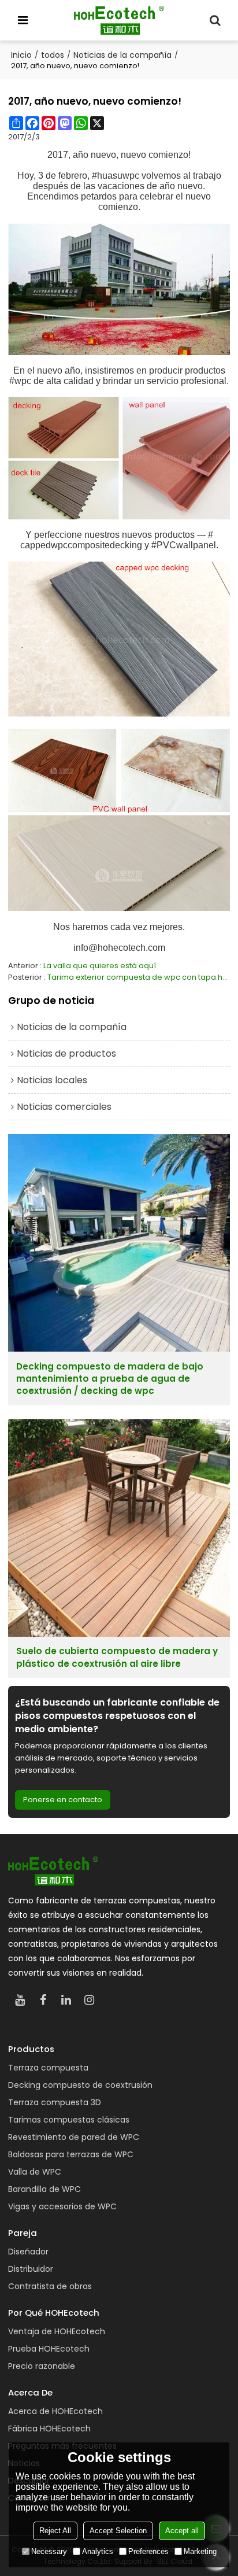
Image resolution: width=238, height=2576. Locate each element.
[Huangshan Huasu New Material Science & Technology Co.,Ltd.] (119, 20)
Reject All (55, 2531)
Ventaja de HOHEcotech (57, 2331)
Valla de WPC (35, 2172)
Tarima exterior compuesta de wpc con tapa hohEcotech (139, 977)
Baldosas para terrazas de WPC (71, 2154)
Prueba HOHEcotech (49, 2349)
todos (53, 55)
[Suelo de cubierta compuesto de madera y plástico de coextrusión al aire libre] (119, 1528)
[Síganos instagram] (89, 2000)
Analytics (98, 2551)
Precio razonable (42, 2366)
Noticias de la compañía (122, 55)
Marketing (200, 2551)
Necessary (49, 2551)
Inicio (21, 55)
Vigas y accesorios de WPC (62, 2206)
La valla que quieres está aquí (100, 966)
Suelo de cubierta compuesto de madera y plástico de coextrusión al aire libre (117, 1657)
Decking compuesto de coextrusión (80, 2085)
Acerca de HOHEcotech (55, 2411)
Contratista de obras (50, 2286)
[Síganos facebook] (43, 2000)
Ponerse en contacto (63, 1800)
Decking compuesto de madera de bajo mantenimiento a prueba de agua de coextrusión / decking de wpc (110, 1379)
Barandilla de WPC (44, 2189)
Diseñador (28, 2252)
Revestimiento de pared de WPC (74, 2137)
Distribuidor (31, 2269)
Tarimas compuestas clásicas (69, 2120)
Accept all (182, 2531)
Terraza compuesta (48, 2068)
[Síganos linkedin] (66, 2000)
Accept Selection (118, 2531)
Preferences (148, 2551)
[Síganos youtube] (20, 2000)
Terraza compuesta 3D (55, 2102)
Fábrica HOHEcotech (49, 2429)
